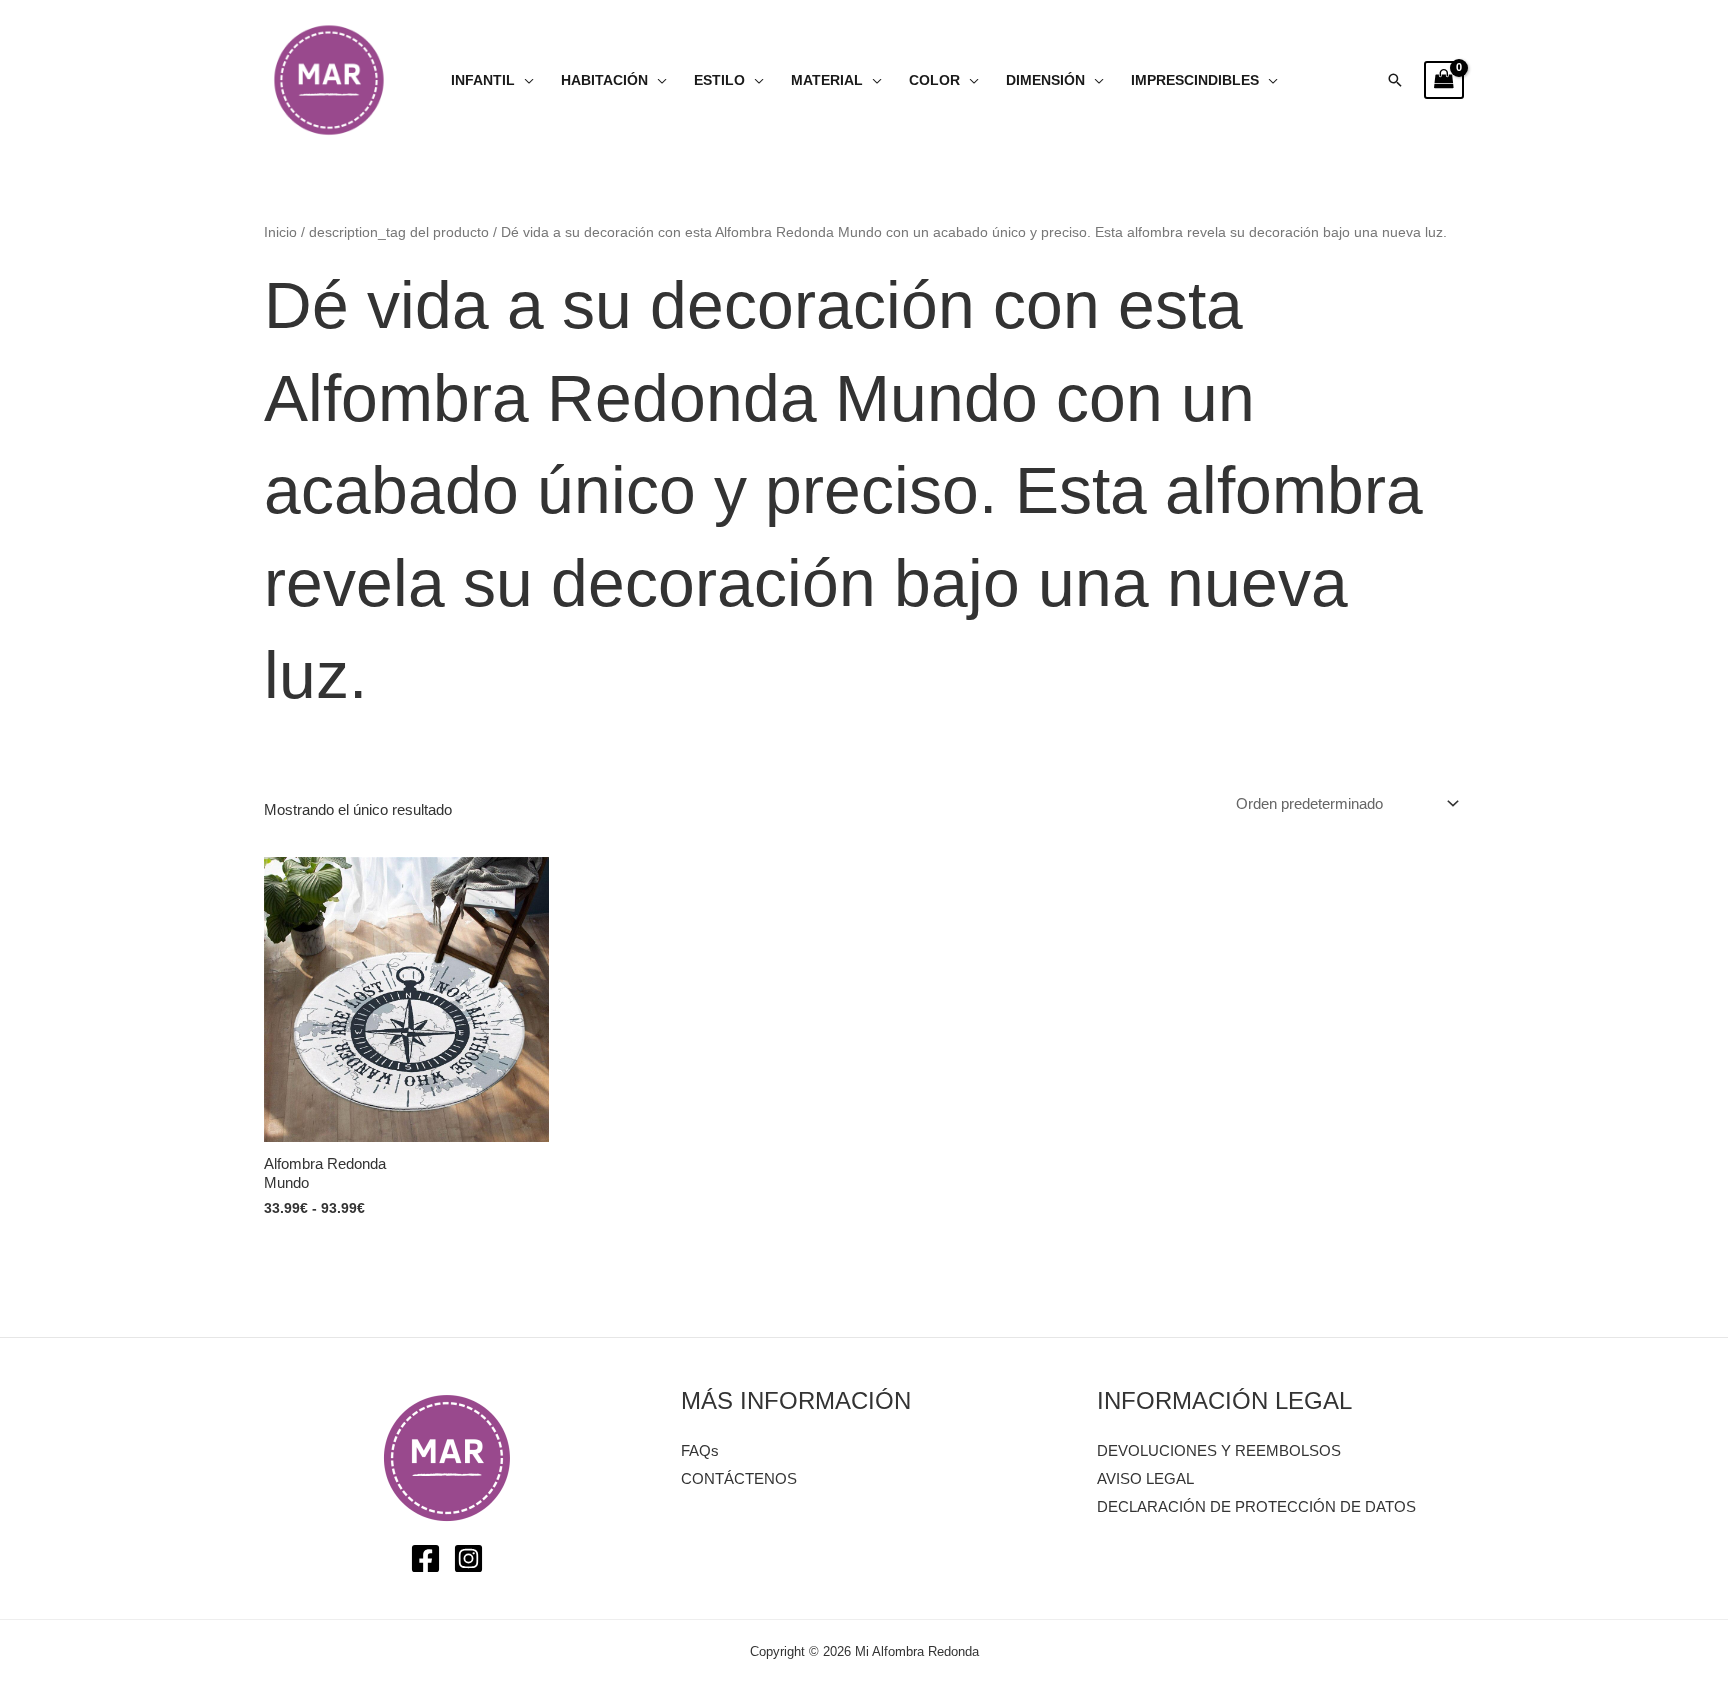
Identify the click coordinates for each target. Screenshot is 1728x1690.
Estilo (719, 80)
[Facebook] (425, 1558)
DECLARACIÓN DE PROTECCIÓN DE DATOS (1256, 1506)
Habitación (604, 80)
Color (934, 80)
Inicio (280, 232)
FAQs (700, 1450)
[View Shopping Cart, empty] (1444, 80)
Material (827, 80)
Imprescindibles (1195, 80)
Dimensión (1045, 80)
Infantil (483, 80)
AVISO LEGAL (1145, 1478)
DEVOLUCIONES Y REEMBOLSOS (1219, 1450)
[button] (1395, 80)
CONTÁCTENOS (739, 1478)
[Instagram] (468, 1558)
